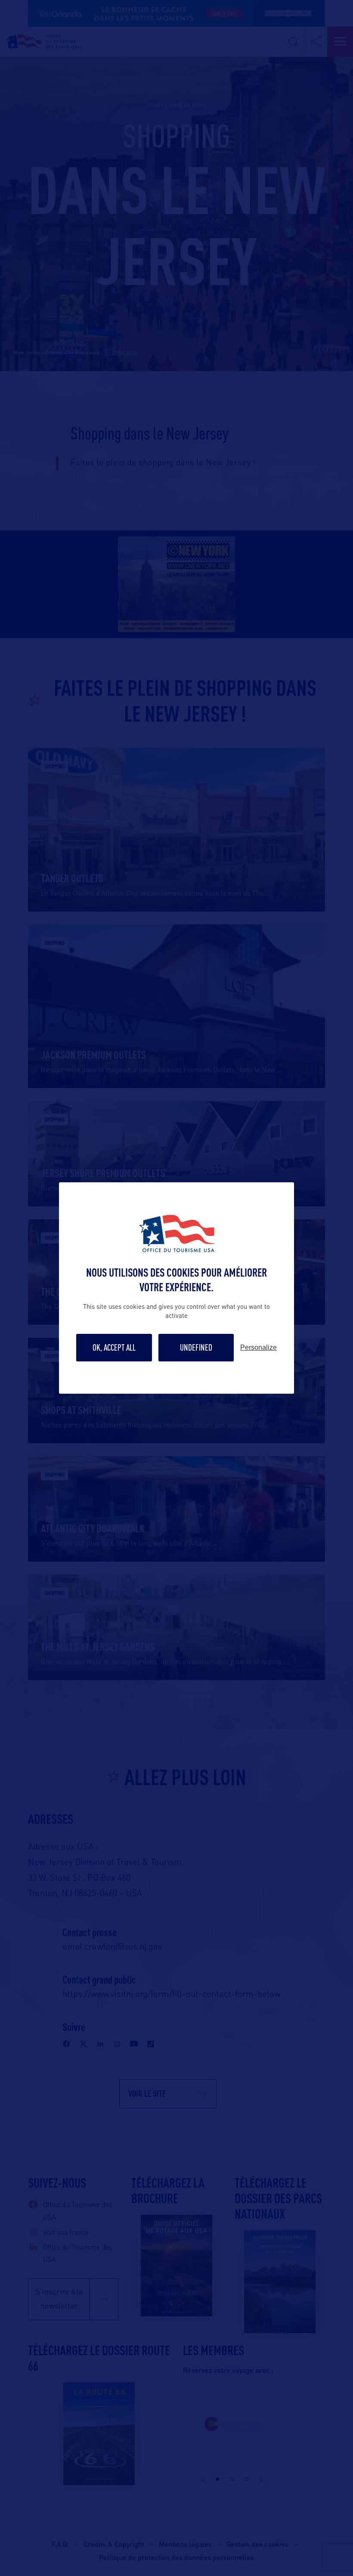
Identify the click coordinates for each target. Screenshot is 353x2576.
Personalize (259, 1348)
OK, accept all (114, 1347)
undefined (196, 1347)
